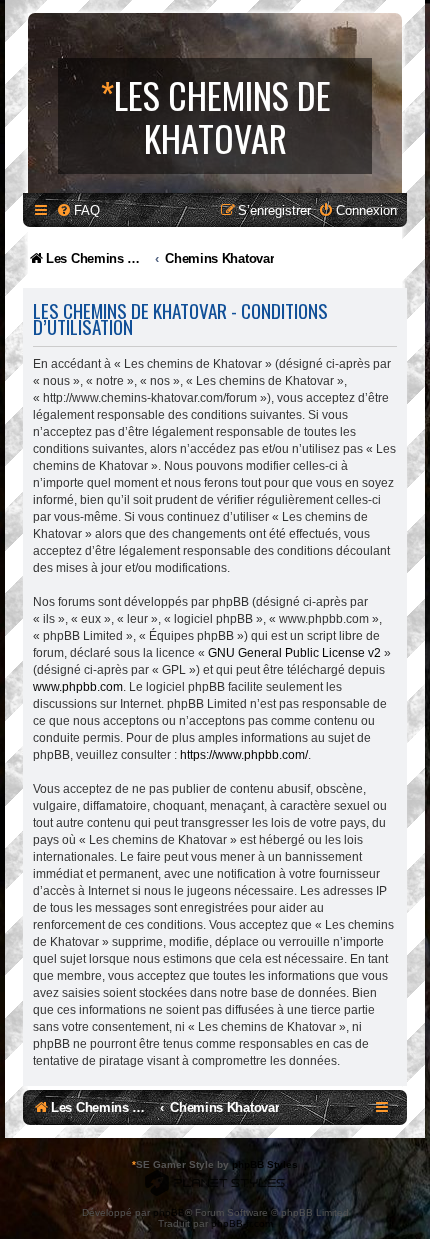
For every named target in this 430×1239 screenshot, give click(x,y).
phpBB (169, 1212)
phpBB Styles (265, 1164)
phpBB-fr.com (242, 1223)
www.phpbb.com (78, 687)
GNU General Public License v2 (294, 653)
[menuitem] (78, 210)
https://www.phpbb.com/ (244, 755)
